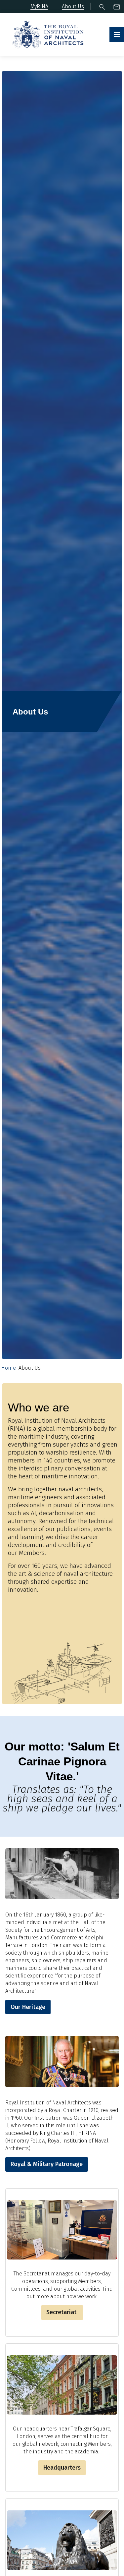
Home (9, 1368)
